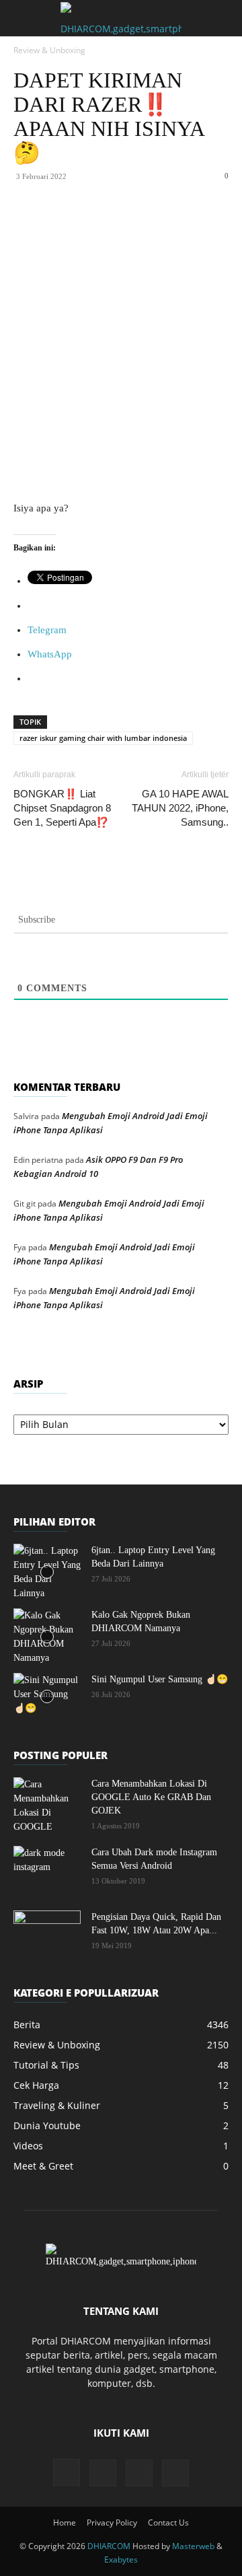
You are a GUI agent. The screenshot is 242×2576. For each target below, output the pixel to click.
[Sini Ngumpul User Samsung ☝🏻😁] (47, 1696)
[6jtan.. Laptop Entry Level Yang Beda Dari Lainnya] (47, 1572)
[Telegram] (224, 225)
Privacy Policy (112, 2523)
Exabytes (121, 2560)
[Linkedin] (162, 225)
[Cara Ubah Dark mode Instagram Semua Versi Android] (47, 1869)
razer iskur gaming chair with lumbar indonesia (103, 738)
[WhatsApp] (131, 225)
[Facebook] (69, 225)
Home (65, 2523)
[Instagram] (67, 2472)
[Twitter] (100, 225)
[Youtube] (175, 2473)
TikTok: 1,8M (157, 20)
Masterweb (193, 2546)
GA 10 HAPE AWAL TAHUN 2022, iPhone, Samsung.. (180, 808)
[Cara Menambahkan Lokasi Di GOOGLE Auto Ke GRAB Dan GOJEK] (47, 1805)
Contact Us (168, 2523)
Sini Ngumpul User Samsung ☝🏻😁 (160, 1679)
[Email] (193, 225)
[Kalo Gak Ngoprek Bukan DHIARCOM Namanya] (47, 1637)
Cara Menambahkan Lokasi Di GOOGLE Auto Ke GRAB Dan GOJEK (151, 1797)
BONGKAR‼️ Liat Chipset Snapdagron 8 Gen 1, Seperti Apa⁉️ (62, 808)
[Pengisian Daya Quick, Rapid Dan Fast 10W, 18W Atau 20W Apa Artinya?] (47, 1934)
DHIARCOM (109, 2546)
